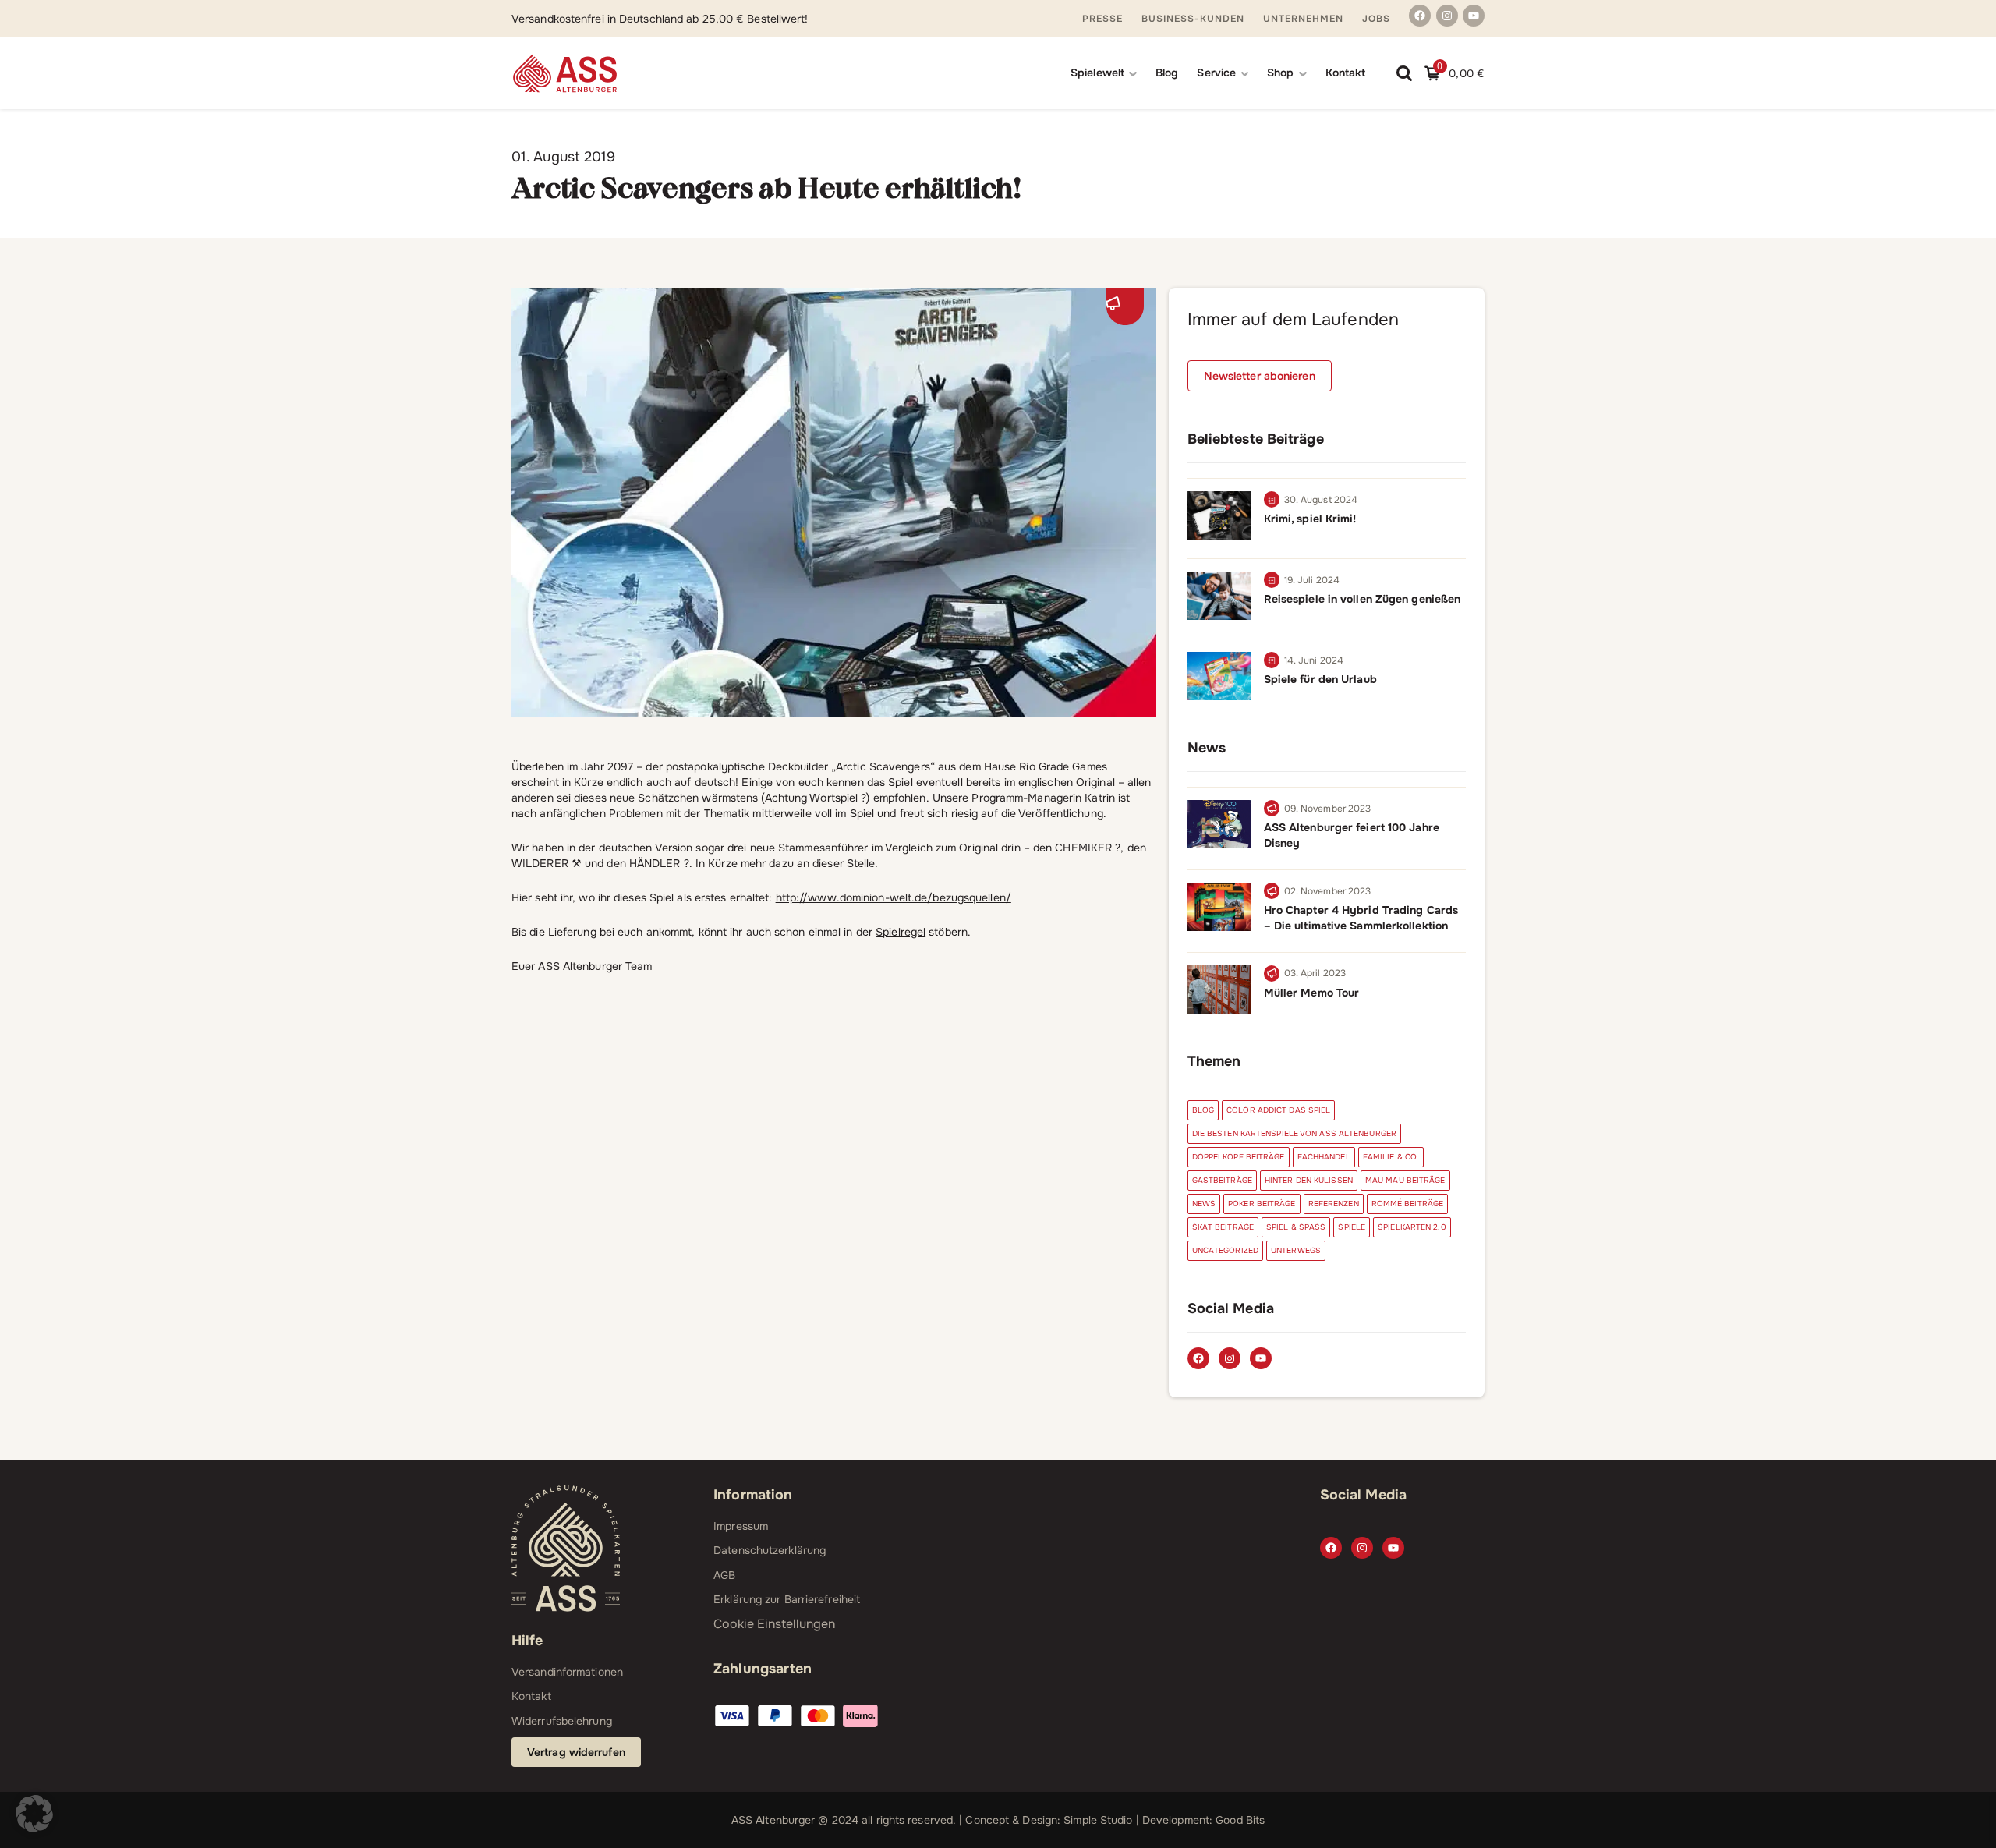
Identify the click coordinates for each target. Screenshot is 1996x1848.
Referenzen (1334, 1204)
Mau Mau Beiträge (1405, 1180)
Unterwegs (1296, 1250)
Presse (1102, 19)
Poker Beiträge (1262, 1204)
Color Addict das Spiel (1278, 1110)
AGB (724, 1575)
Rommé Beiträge (1407, 1204)
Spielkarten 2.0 (1412, 1227)
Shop (1280, 73)
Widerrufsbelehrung (562, 1721)
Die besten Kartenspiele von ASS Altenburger (1294, 1133)
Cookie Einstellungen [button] (774, 1624)
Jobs (1376, 19)
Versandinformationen (567, 1672)
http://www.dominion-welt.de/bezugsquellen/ (894, 897)
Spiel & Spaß (1296, 1227)
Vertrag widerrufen (576, 1752)
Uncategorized (1225, 1250)
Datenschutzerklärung (770, 1550)
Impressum (741, 1526)
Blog (1167, 73)
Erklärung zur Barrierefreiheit (787, 1599)
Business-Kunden (1193, 19)
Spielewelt (1097, 73)
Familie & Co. (1391, 1157)
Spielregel (901, 932)
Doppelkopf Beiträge (1239, 1157)
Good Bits (1240, 1820)
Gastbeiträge (1222, 1180)
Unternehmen (1303, 19)
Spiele (1352, 1227)
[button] (34, 1814)
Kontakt (1346, 73)
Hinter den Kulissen (1309, 1180)
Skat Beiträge (1223, 1227)
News (1204, 1204)
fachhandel (1324, 1157)
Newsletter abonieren (1260, 376)
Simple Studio (1098, 1820)
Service (1216, 73)
